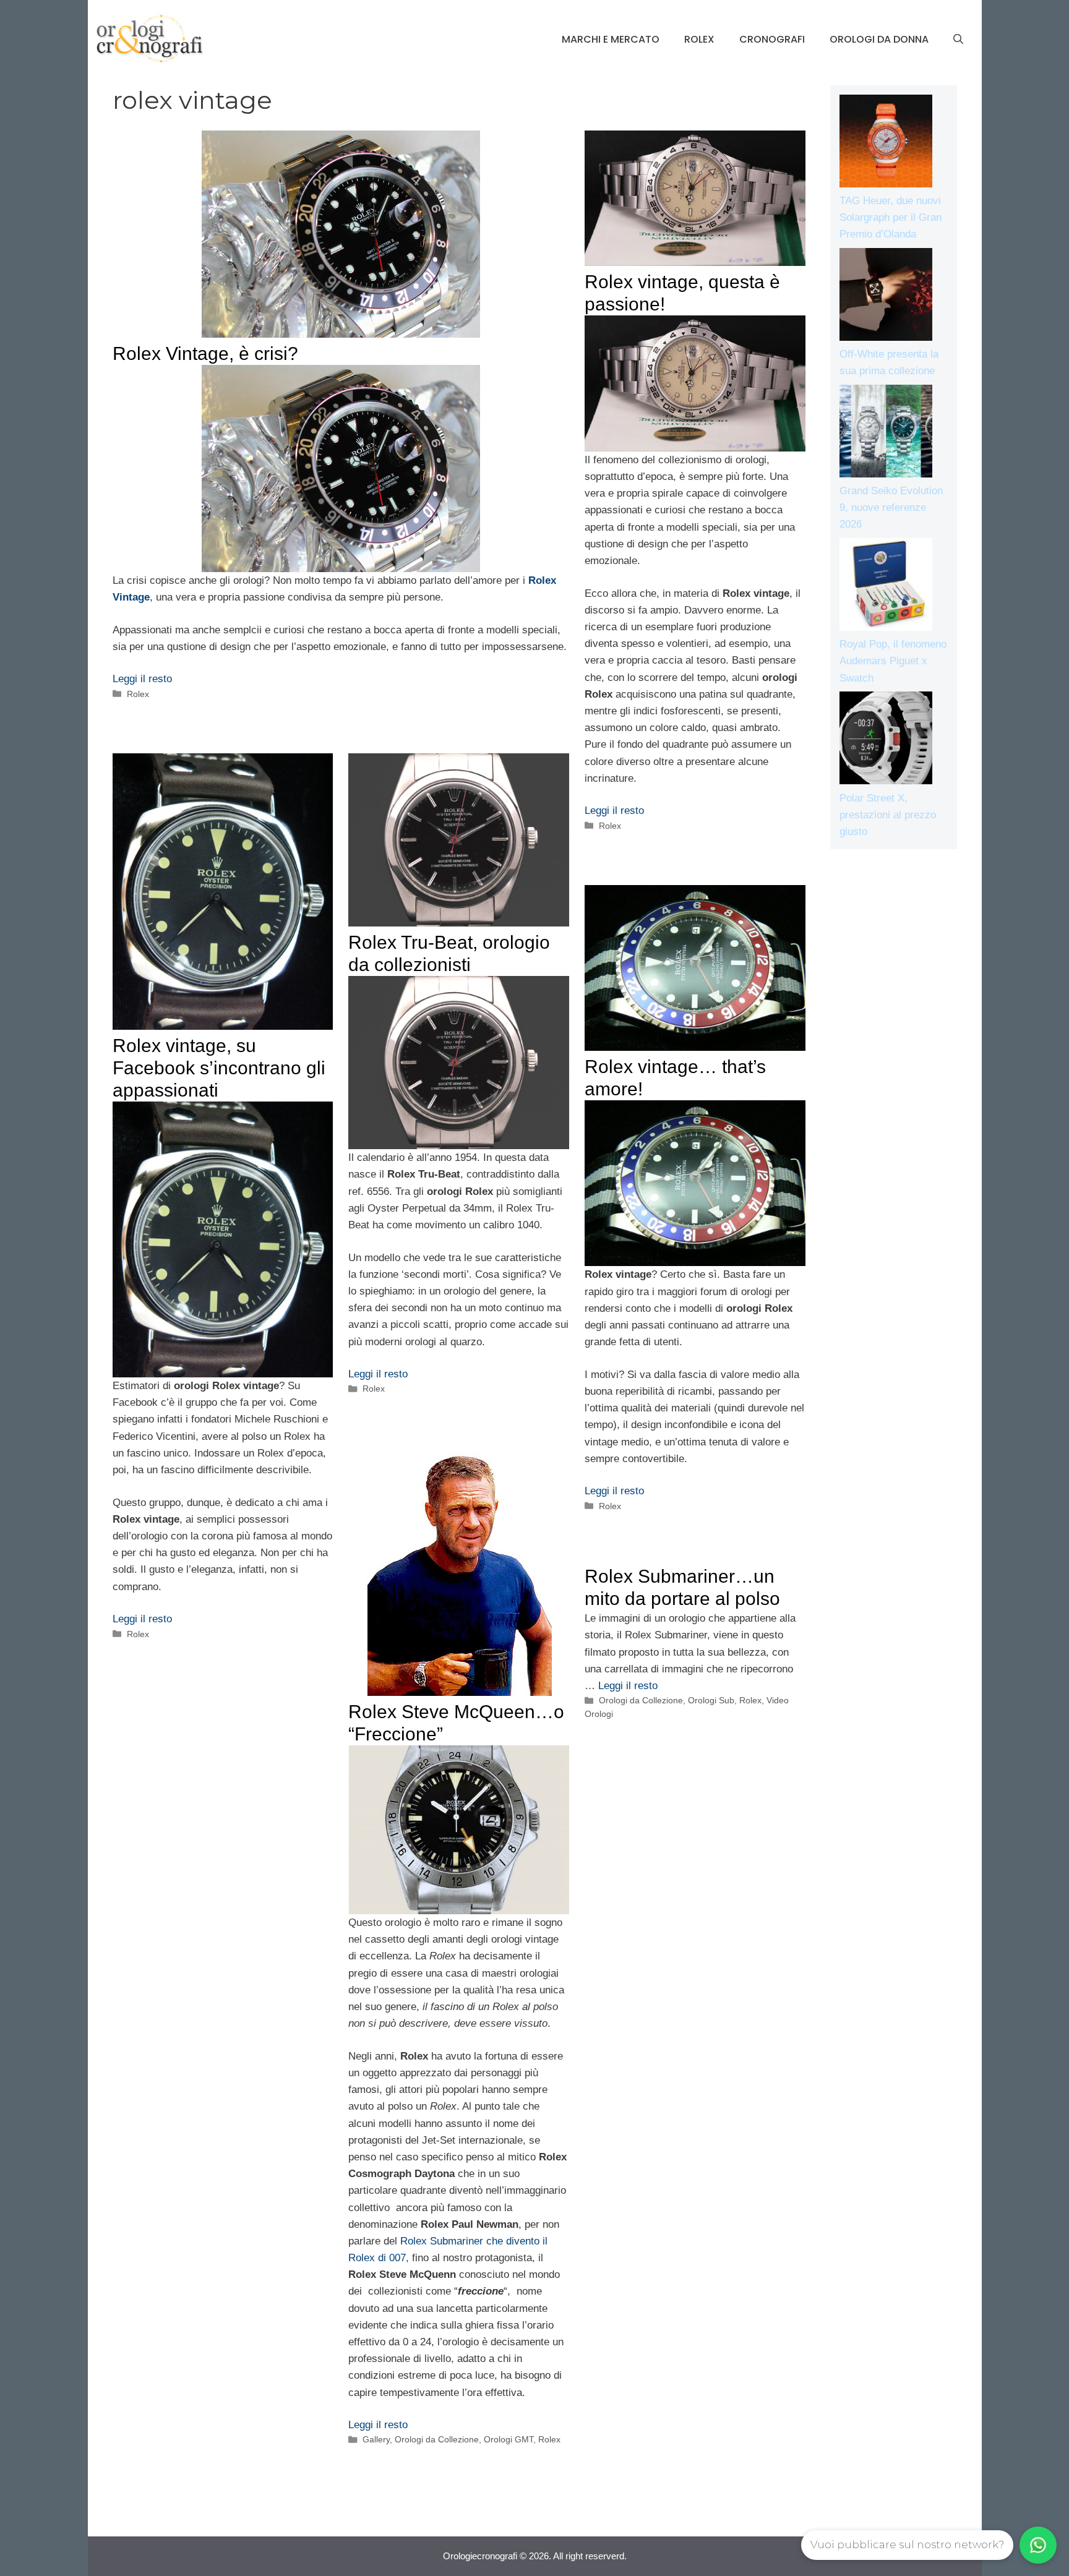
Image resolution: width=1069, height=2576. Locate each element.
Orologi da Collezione (437, 2439)
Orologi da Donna (879, 39)
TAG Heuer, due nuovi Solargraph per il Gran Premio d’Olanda (891, 217)
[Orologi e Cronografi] (150, 39)
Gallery (376, 2439)
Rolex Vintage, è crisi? (205, 353)
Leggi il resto (142, 679)
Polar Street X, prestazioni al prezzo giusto (888, 815)
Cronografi (772, 39)
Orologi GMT (509, 2439)
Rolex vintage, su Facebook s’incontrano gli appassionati (219, 1068)
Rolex (699, 39)
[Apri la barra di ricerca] (958, 40)
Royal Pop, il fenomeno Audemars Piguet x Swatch (893, 661)
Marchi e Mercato (611, 39)
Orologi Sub (711, 1700)
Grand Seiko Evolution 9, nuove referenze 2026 (891, 507)
